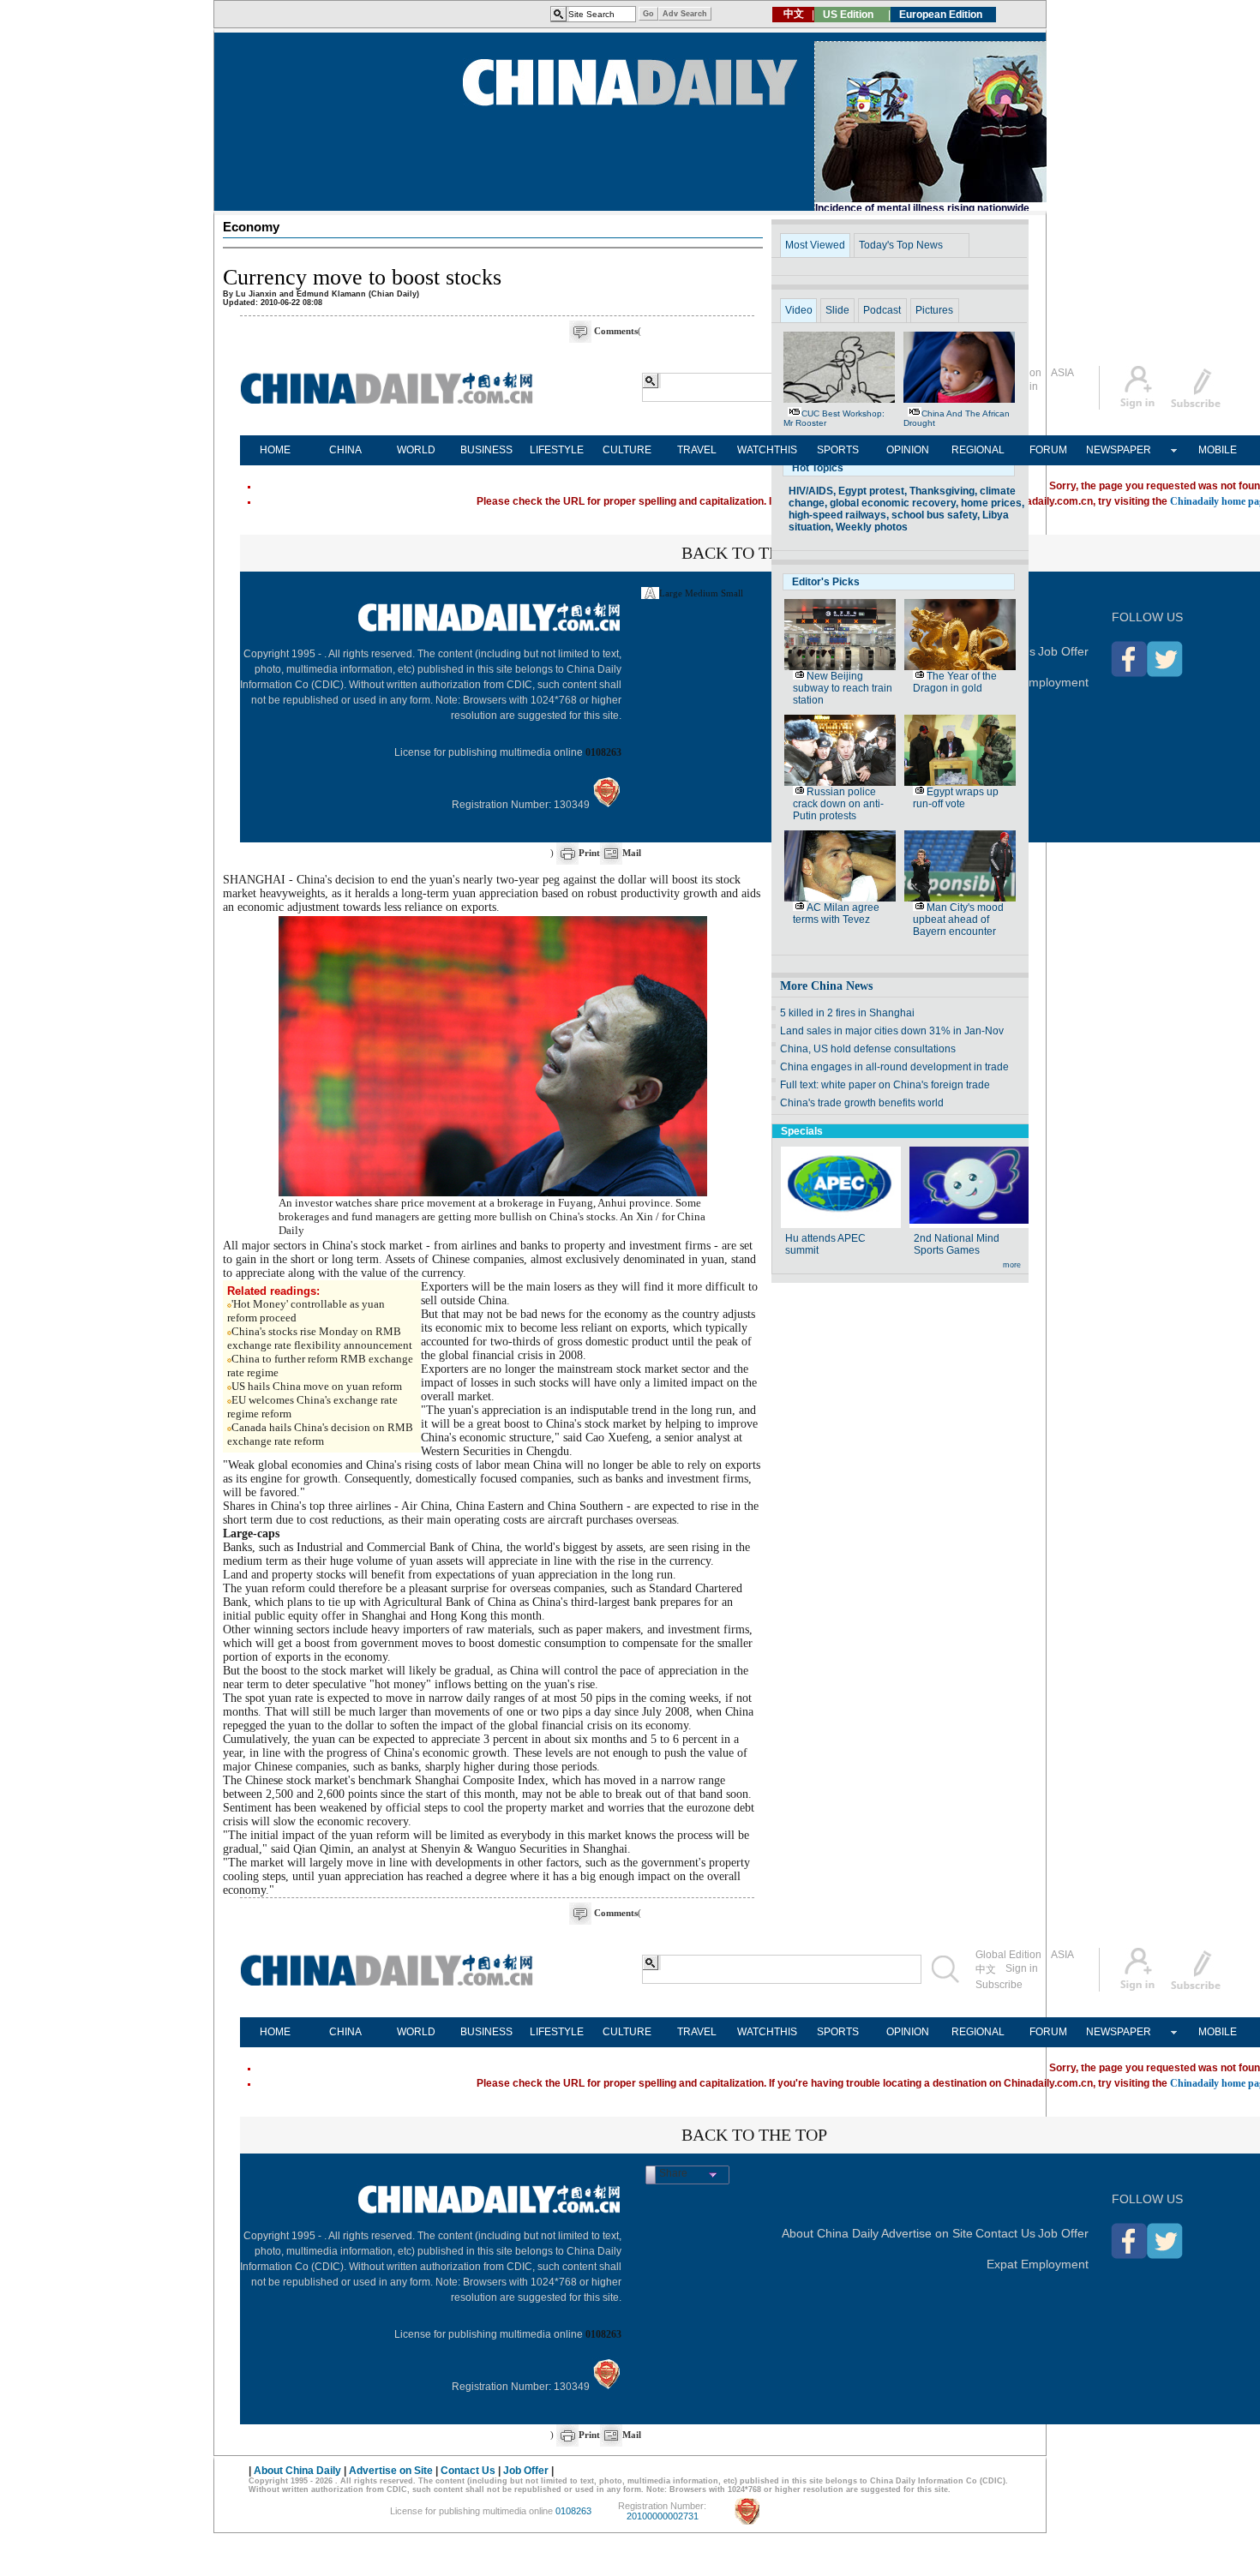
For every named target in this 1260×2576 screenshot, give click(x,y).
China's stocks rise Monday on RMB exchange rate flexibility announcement (320, 1338)
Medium (702, 593)
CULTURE (627, 450)
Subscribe (999, 1985)
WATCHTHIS (767, 450)
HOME (275, 450)
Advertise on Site (927, 2233)
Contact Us (1005, 2233)
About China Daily (830, 2233)
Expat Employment (1038, 682)
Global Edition (1008, 1955)
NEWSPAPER (1119, 450)
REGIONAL (978, 450)
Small (732, 593)
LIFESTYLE (557, 450)
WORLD (416, 450)
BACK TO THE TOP (754, 553)
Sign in (1022, 1968)
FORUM (1048, 450)
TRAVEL (697, 450)
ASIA (1062, 373)
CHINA (345, 450)
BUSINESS (486, 450)
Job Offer (1063, 651)
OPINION (908, 450)
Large (671, 593)
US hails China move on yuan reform (317, 1386)
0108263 (603, 752)
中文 (986, 1969)
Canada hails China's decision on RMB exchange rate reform (320, 1434)
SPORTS (838, 450)
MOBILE (1218, 450)
